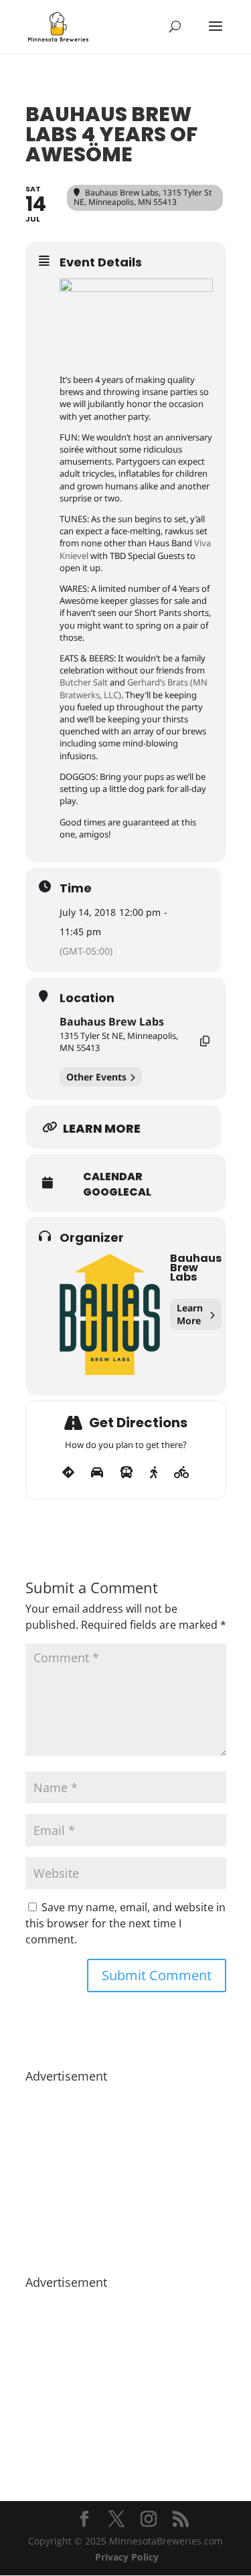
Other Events (96, 1077)
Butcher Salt (84, 682)
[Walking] (154, 1473)
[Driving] (97, 1473)
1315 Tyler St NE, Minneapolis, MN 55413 (119, 1042)
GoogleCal (117, 1192)
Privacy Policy (127, 2557)
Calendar (113, 1177)
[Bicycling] (182, 1473)
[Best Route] (68, 1473)
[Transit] (127, 1473)
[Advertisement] (126, 2172)
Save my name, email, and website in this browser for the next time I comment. (125, 1923)
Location (87, 998)
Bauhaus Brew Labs (112, 1022)
